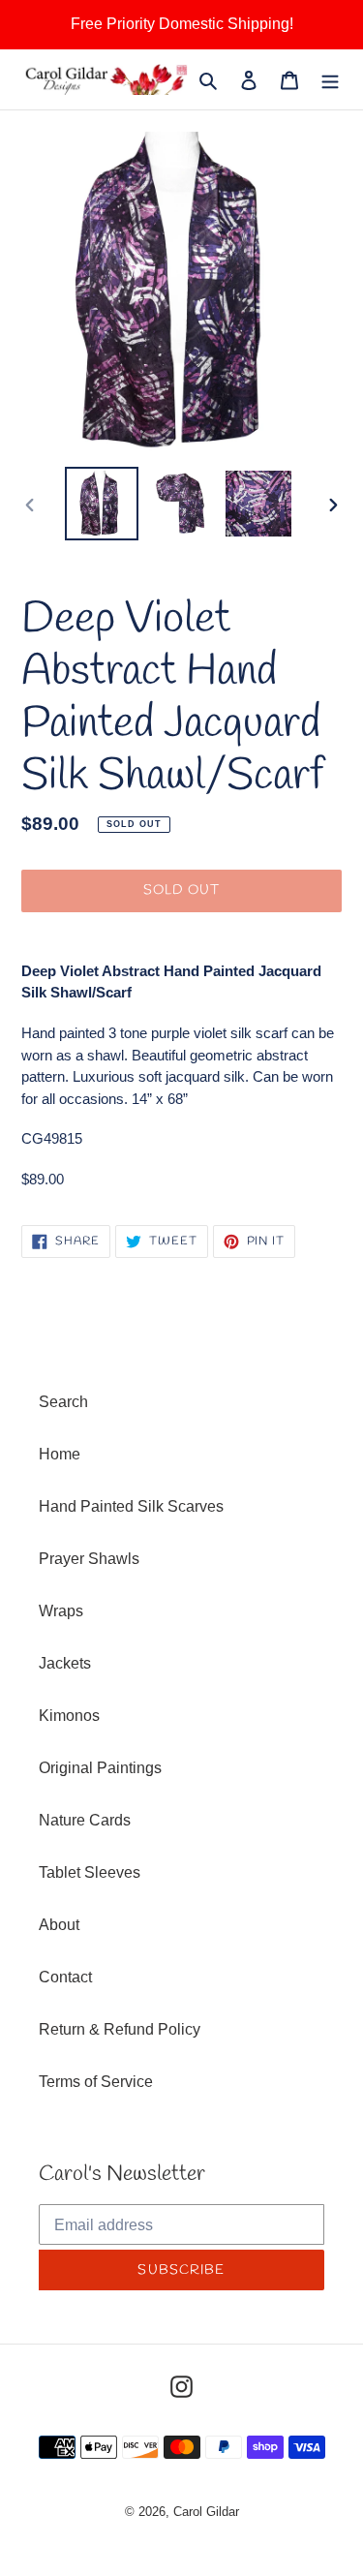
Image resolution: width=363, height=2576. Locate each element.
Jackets (65, 1663)
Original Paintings (100, 1768)
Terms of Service (96, 2082)
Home (60, 1454)
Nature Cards (85, 1820)
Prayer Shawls (89, 1559)
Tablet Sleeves (90, 1872)
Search (63, 1402)
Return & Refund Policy (120, 2029)
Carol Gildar (206, 2512)
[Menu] (330, 79)
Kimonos (69, 1716)
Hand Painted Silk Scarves (131, 1506)
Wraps (61, 1611)
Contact (65, 1977)
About (59, 1925)
